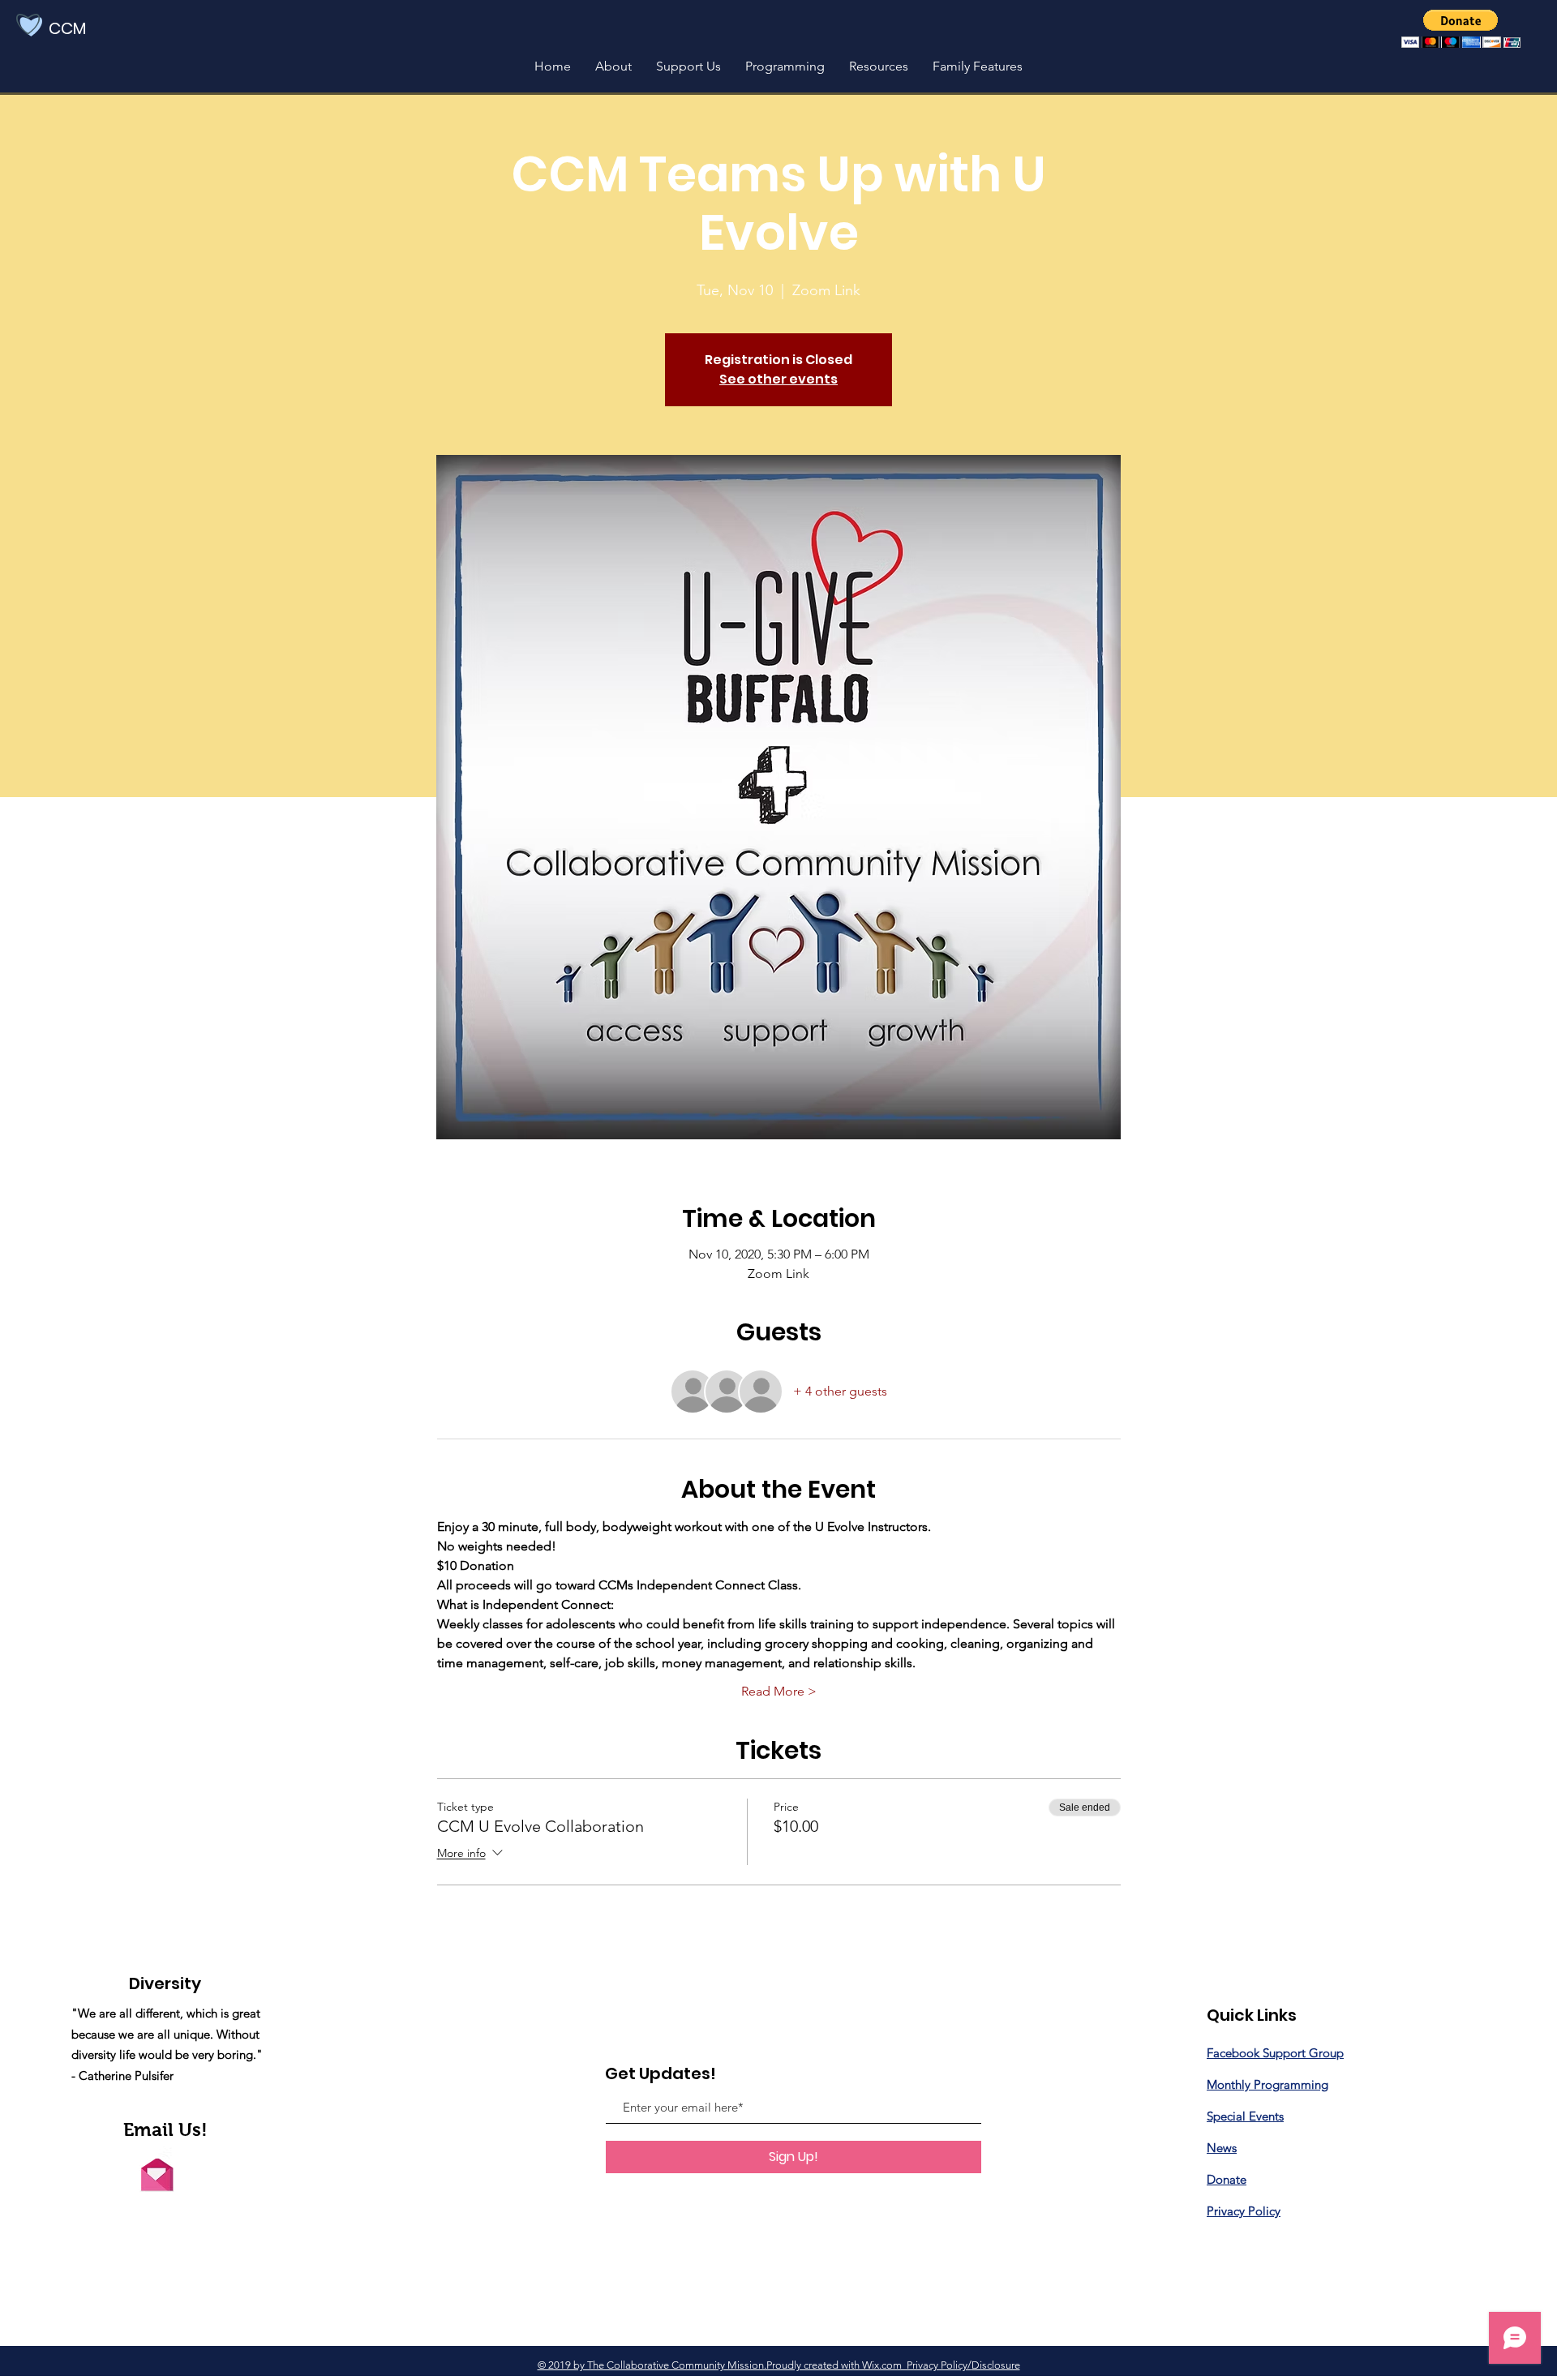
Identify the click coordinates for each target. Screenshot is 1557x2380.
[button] (1461, 29)
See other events (778, 379)
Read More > (779, 1691)
